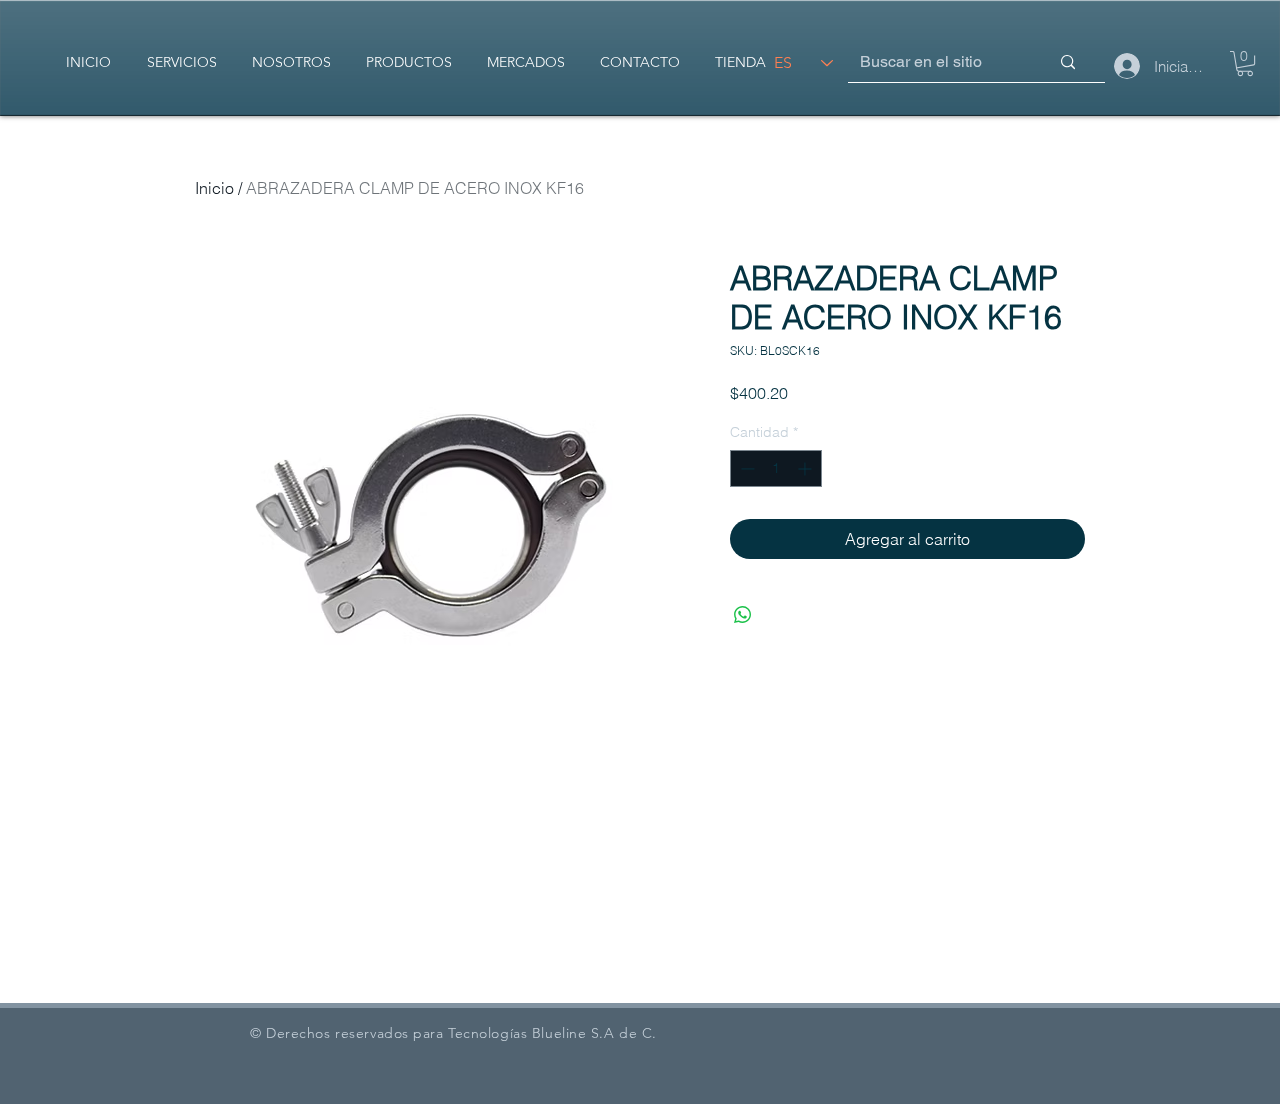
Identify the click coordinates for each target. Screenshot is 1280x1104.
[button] (1245, 63)
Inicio (214, 188)
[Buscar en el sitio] (1068, 62)
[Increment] (806, 468)
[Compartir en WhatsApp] (743, 615)
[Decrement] (745, 468)
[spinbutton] (776, 468)
